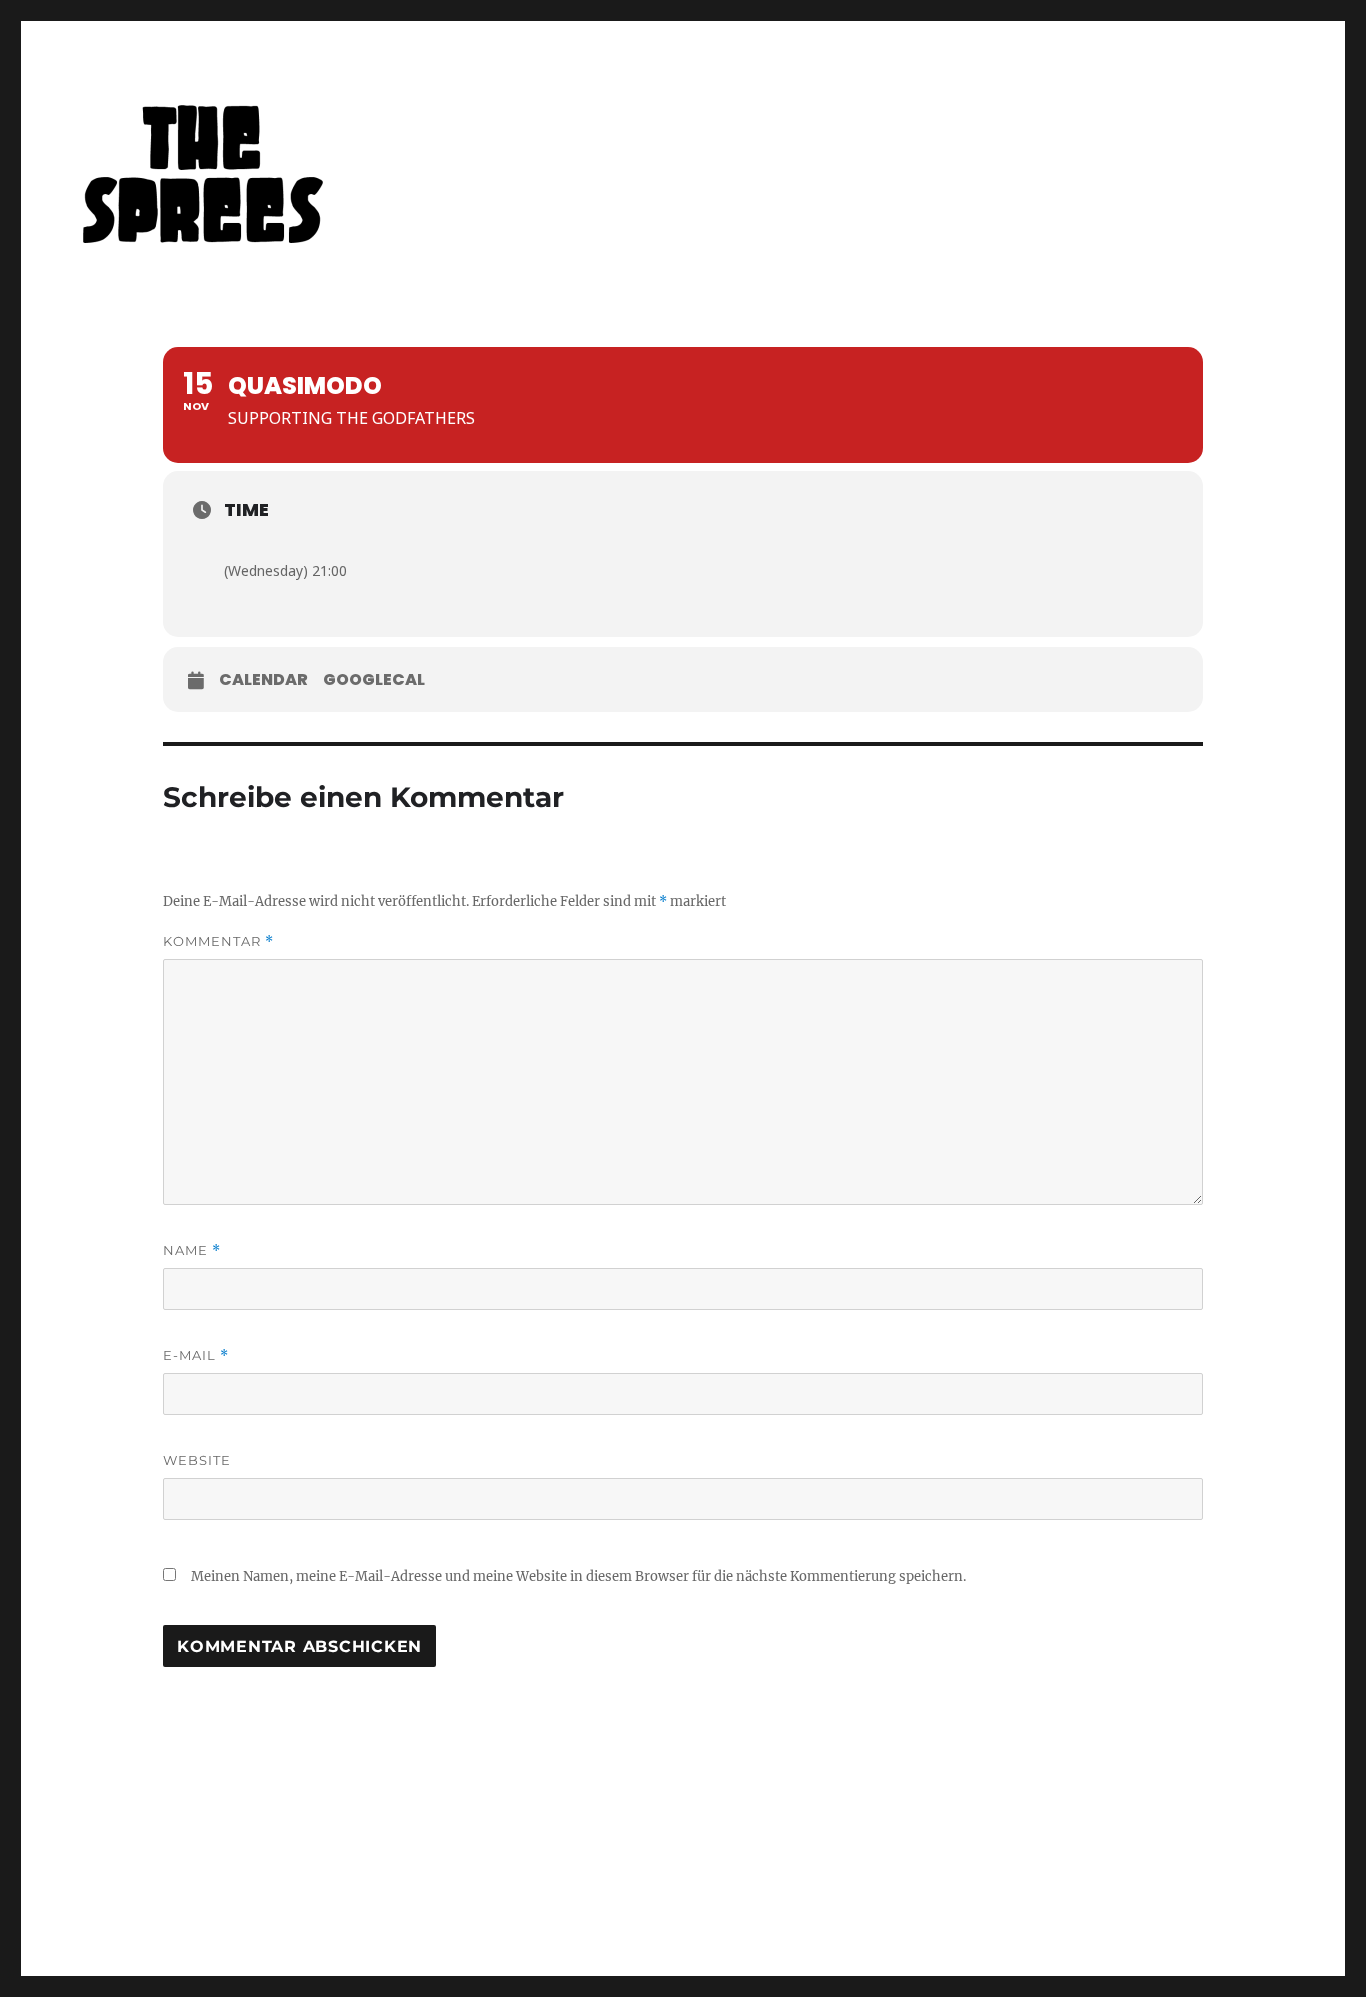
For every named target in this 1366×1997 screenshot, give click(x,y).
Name (192, 1250)
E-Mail (196, 1355)
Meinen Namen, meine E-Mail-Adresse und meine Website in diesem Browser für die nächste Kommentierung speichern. (578, 1576)
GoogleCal (374, 680)
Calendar (263, 680)
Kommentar (218, 941)
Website (197, 1460)
